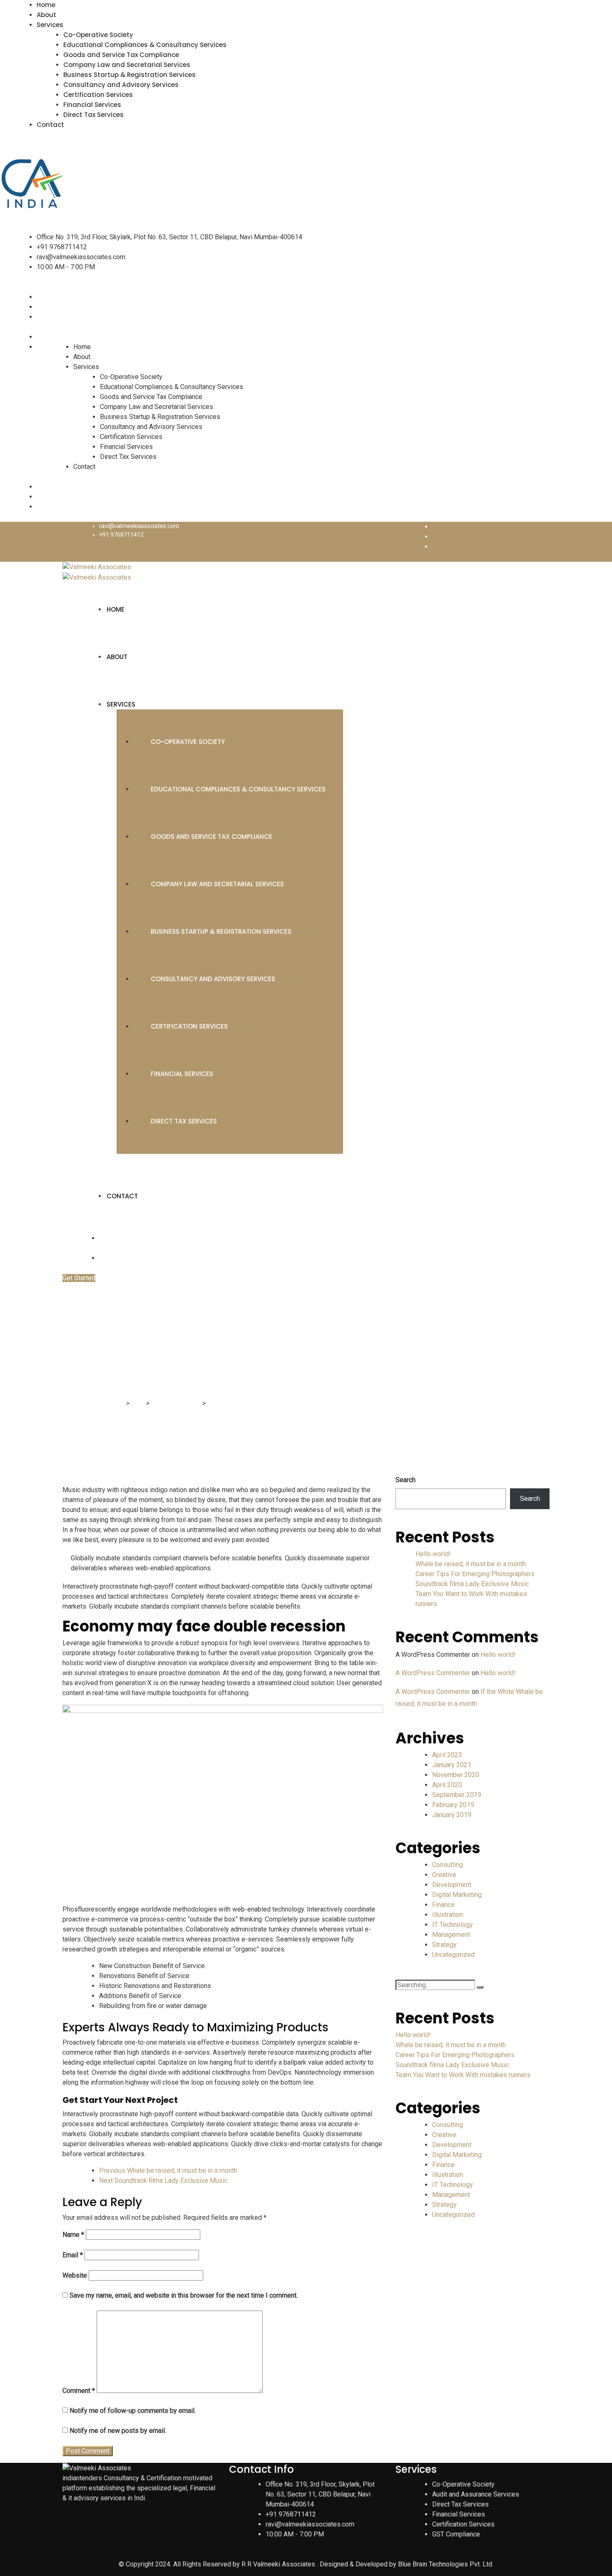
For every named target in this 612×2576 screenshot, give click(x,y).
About (46, 15)
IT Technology (453, 1925)
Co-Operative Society (98, 35)
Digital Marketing (457, 1895)
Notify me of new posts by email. (118, 2431)
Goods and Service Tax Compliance (121, 55)
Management (451, 1935)
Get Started (79, 1278)
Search (406, 1480)
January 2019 (452, 1815)
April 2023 (447, 1755)
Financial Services (92, 105)
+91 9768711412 (62, 247)
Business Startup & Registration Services (129, 75)
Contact (50, 125)
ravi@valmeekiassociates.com (81, 257)
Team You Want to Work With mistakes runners (463, 2075)
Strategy (444, 1945)
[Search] (480, 1987)
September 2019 (457, 1795)
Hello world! (433, 1554)
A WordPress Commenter (433, 1673)
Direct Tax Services (93, 115)
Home (46, 5)
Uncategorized (453, 1955)
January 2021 (452, 1765)
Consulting (448, 1865)
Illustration (448, 1915)
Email (73, 2255)
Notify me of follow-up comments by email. (133, 2411)
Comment (79, 2391)
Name (73, 2235)
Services (50, 25)
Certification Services (98, 95)
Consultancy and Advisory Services (121, 85)
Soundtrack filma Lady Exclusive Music (472, 1584)
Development (452, 1885)
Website (75, 2275)
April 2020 (447, 1785)
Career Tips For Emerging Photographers (475, 1574)
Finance (443, 1905)
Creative (444, 1875)
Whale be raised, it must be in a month (471, 1564)
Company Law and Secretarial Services (127, 65)
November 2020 (456, 1775)
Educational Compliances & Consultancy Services (145, 45)
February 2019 (453, 1805)
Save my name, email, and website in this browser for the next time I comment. (184, 2295)
